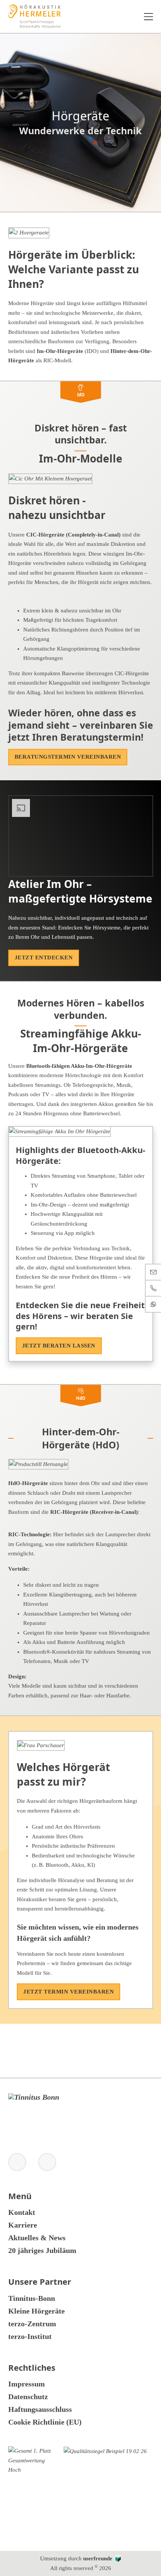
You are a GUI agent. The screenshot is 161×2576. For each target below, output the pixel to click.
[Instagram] (17, 2162)
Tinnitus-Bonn (32, 2298)
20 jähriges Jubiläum (42, 2250)
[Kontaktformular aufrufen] (153, 1272)
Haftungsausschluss (40, 2409)
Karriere (23, 2225)
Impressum (27, 2384)
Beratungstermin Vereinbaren (68, 757)
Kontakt (22, 2212)
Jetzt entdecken (44, 957)
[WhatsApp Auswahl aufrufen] (153, 1304)
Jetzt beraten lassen (59, 1346)
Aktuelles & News (37, 2238)
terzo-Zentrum (32, 2324)
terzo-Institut (30, 2336)
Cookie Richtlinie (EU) (45, 2422)
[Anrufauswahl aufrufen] (153, 1288)
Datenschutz (28, 2397)
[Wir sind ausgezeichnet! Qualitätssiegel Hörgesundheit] (105, 2491)
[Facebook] (47, 2162)
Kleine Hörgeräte (37, 2311)
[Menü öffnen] (148, 17)
